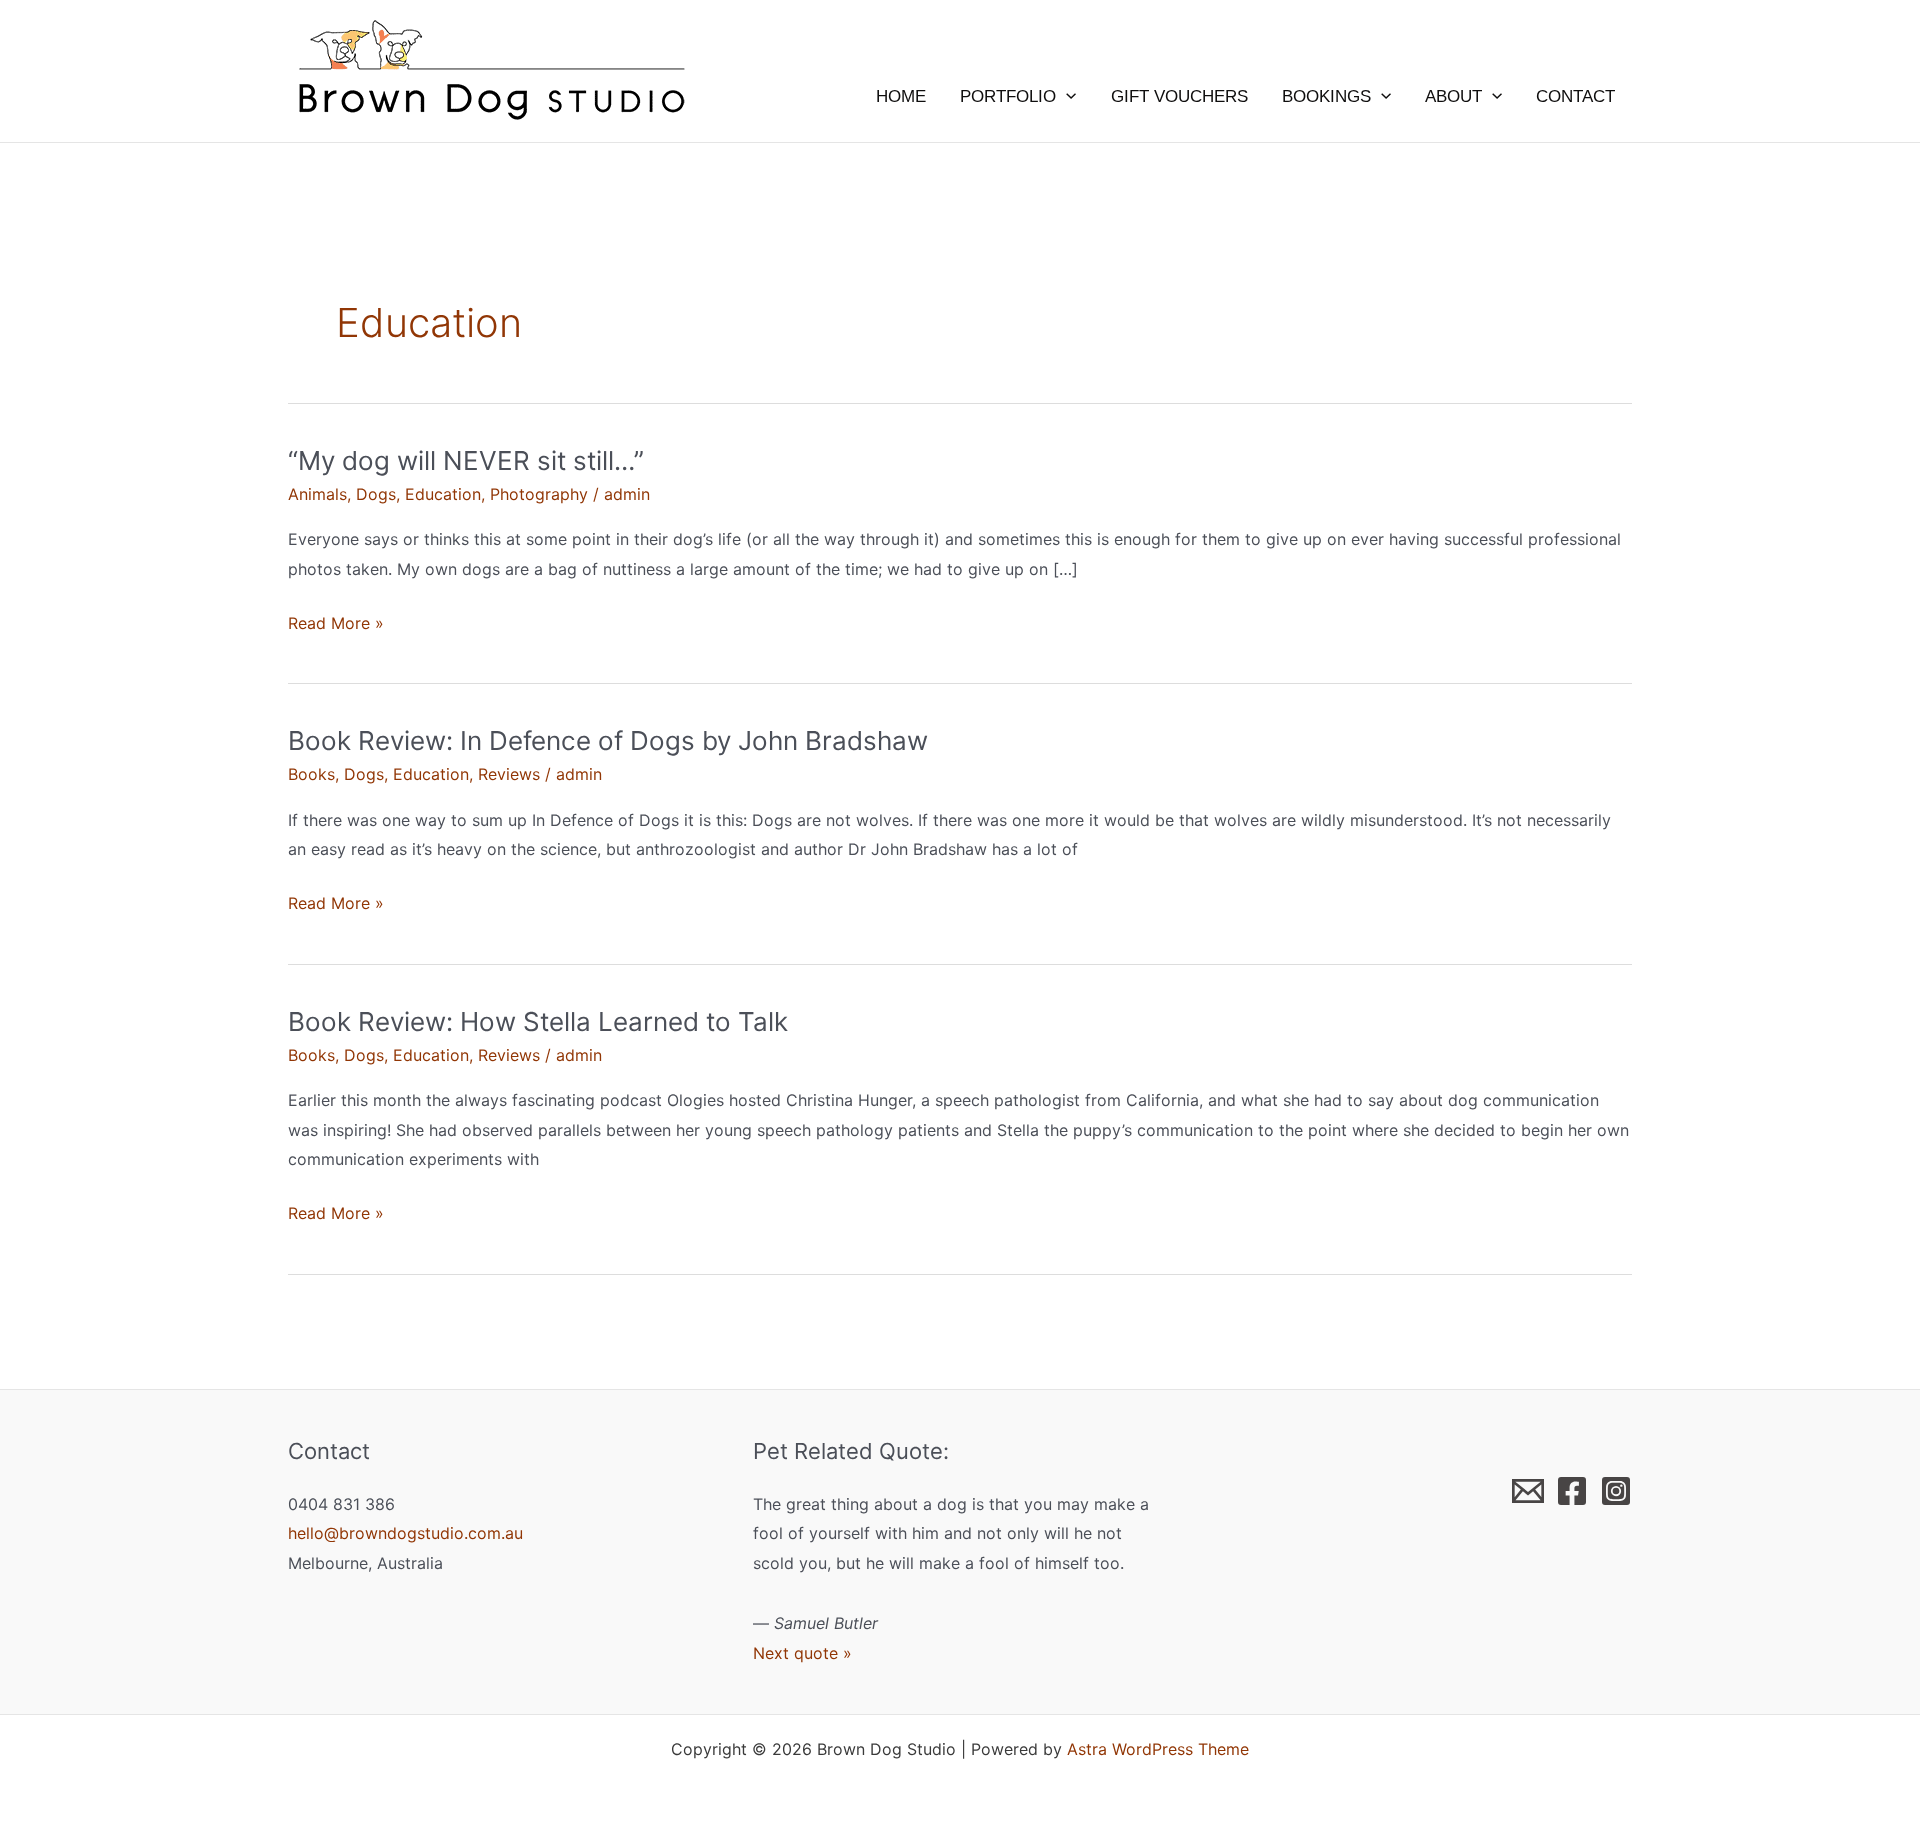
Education (443, 494)
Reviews (509, 774)
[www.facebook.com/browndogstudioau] (1572, 1491)
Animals (317, 494)
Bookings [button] (1326, 96)
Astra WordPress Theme (1158, 1749)
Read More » (336, 625)
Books (311, 774)
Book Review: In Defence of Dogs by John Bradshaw (608, 740)
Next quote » (802, 1653)
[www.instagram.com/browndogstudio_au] (1616, 1491)
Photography (539, 494)
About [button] (1453, 96)
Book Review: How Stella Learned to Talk (538, 1021)
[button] (1066, 96)
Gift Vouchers (1179, 96)
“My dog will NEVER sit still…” (466, 460)
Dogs (376, 494)
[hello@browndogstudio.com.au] (1528, 1491)
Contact (1575, 96)
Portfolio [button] (1008, 96)
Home (901, 96)
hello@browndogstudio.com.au (405, 1533)
